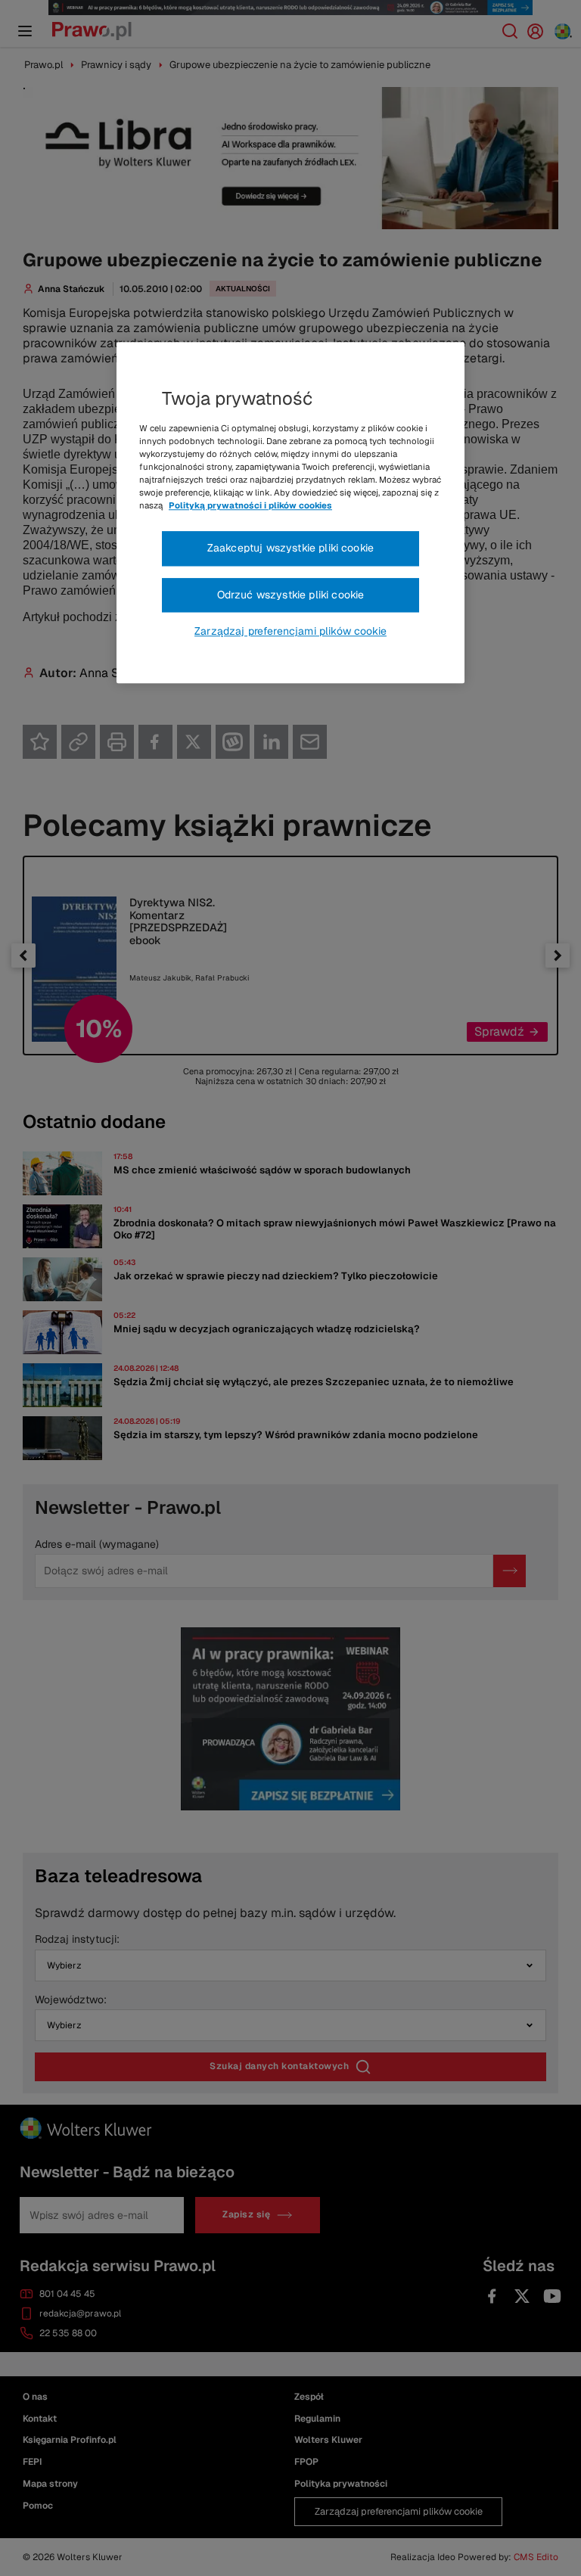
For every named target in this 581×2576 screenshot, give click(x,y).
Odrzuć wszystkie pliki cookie (291, 595)
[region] (290, 513)
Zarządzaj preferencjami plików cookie (290, 632)
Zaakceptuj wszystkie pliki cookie (290, 548)
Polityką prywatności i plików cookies (250, 505)
